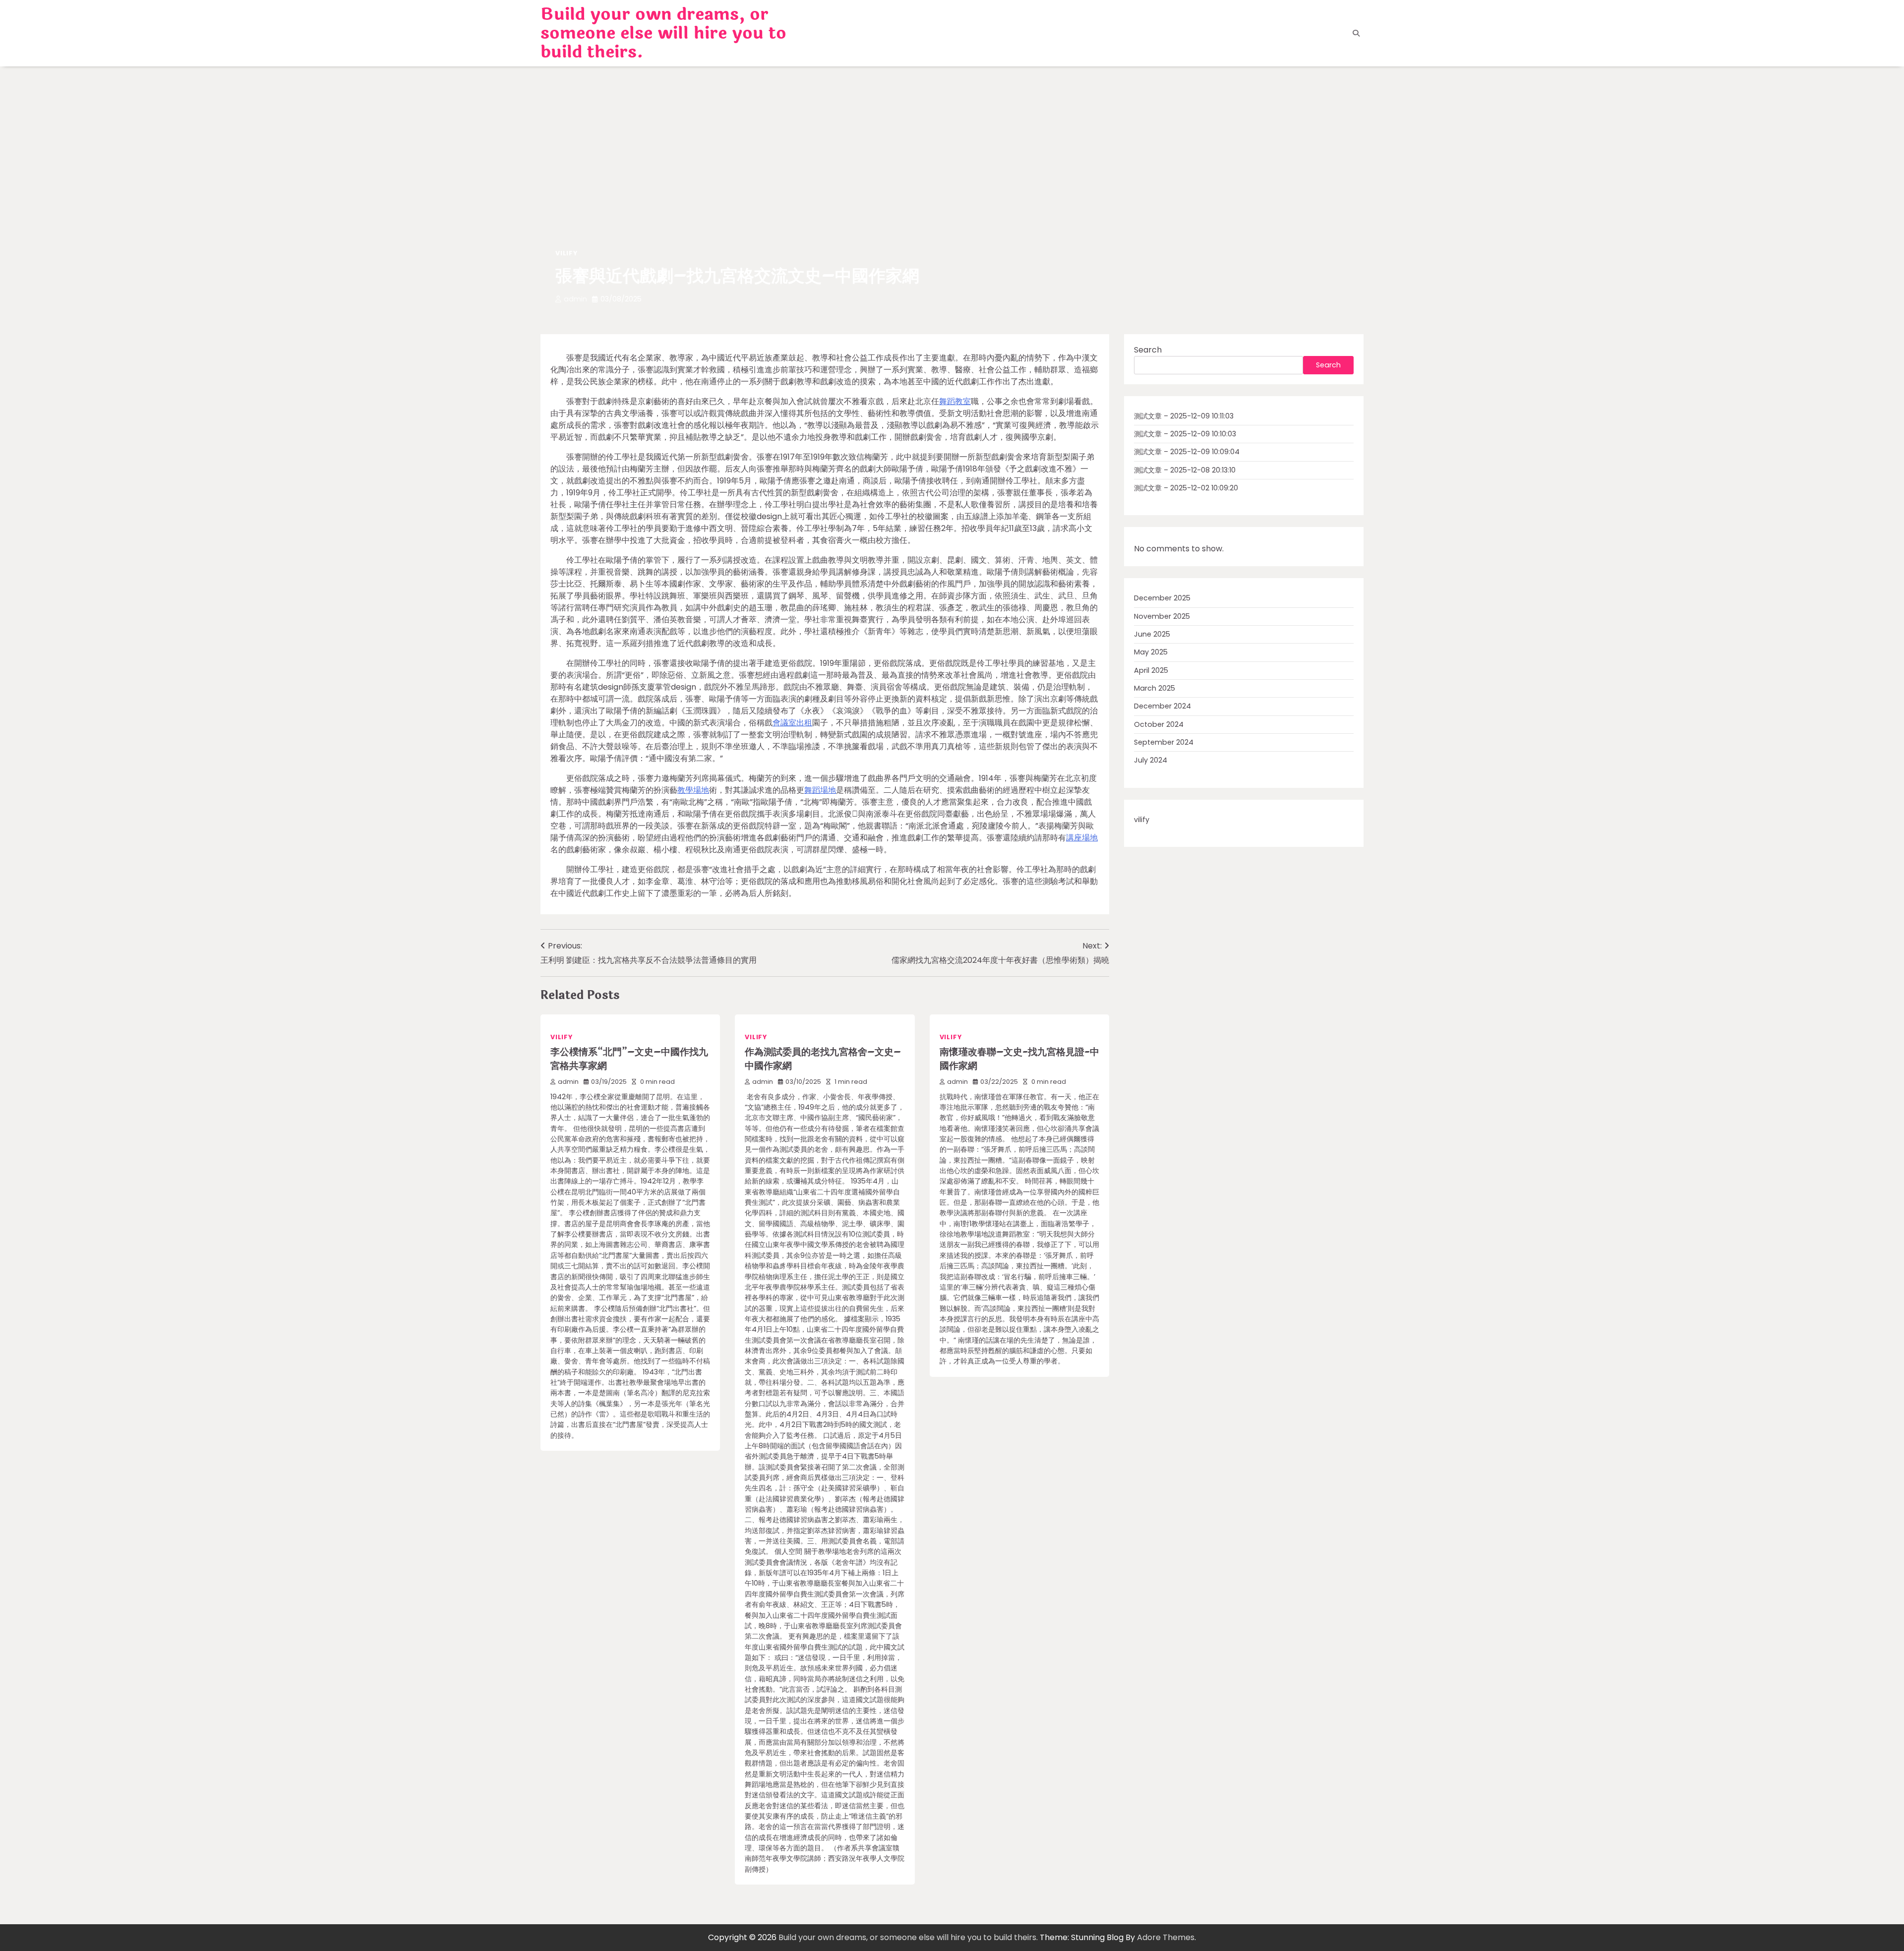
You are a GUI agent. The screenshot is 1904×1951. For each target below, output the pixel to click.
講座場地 (1082, 838)
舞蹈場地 (820, 790)
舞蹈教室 (955, 401)
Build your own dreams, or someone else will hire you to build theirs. (663, 33)
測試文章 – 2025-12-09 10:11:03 (1184, 416)
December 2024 (1162, 706)
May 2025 (1151, 652)
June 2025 (1152, 634)
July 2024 (1151, 760)
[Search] (1356, 33)
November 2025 (1162, 616)
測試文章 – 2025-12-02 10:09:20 (1186, 488)
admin (575, 299)
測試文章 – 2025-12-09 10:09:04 (1187, 452)
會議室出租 (792, 723)
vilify (566, 253)
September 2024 (1164, 742)
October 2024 (1159, 724)
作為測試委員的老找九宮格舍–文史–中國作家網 (823, 1059)
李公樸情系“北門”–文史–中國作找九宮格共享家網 (629, 1059)
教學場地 (693, 790)
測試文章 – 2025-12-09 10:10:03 (1185, 434)
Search (1148, 350)
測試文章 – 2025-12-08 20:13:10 (1185, 470)
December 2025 (1162, 598)
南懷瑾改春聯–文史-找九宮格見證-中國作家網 (1019, 1059)
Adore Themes (1166, 1937)
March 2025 (1155, 688)
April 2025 (1151, 670)
